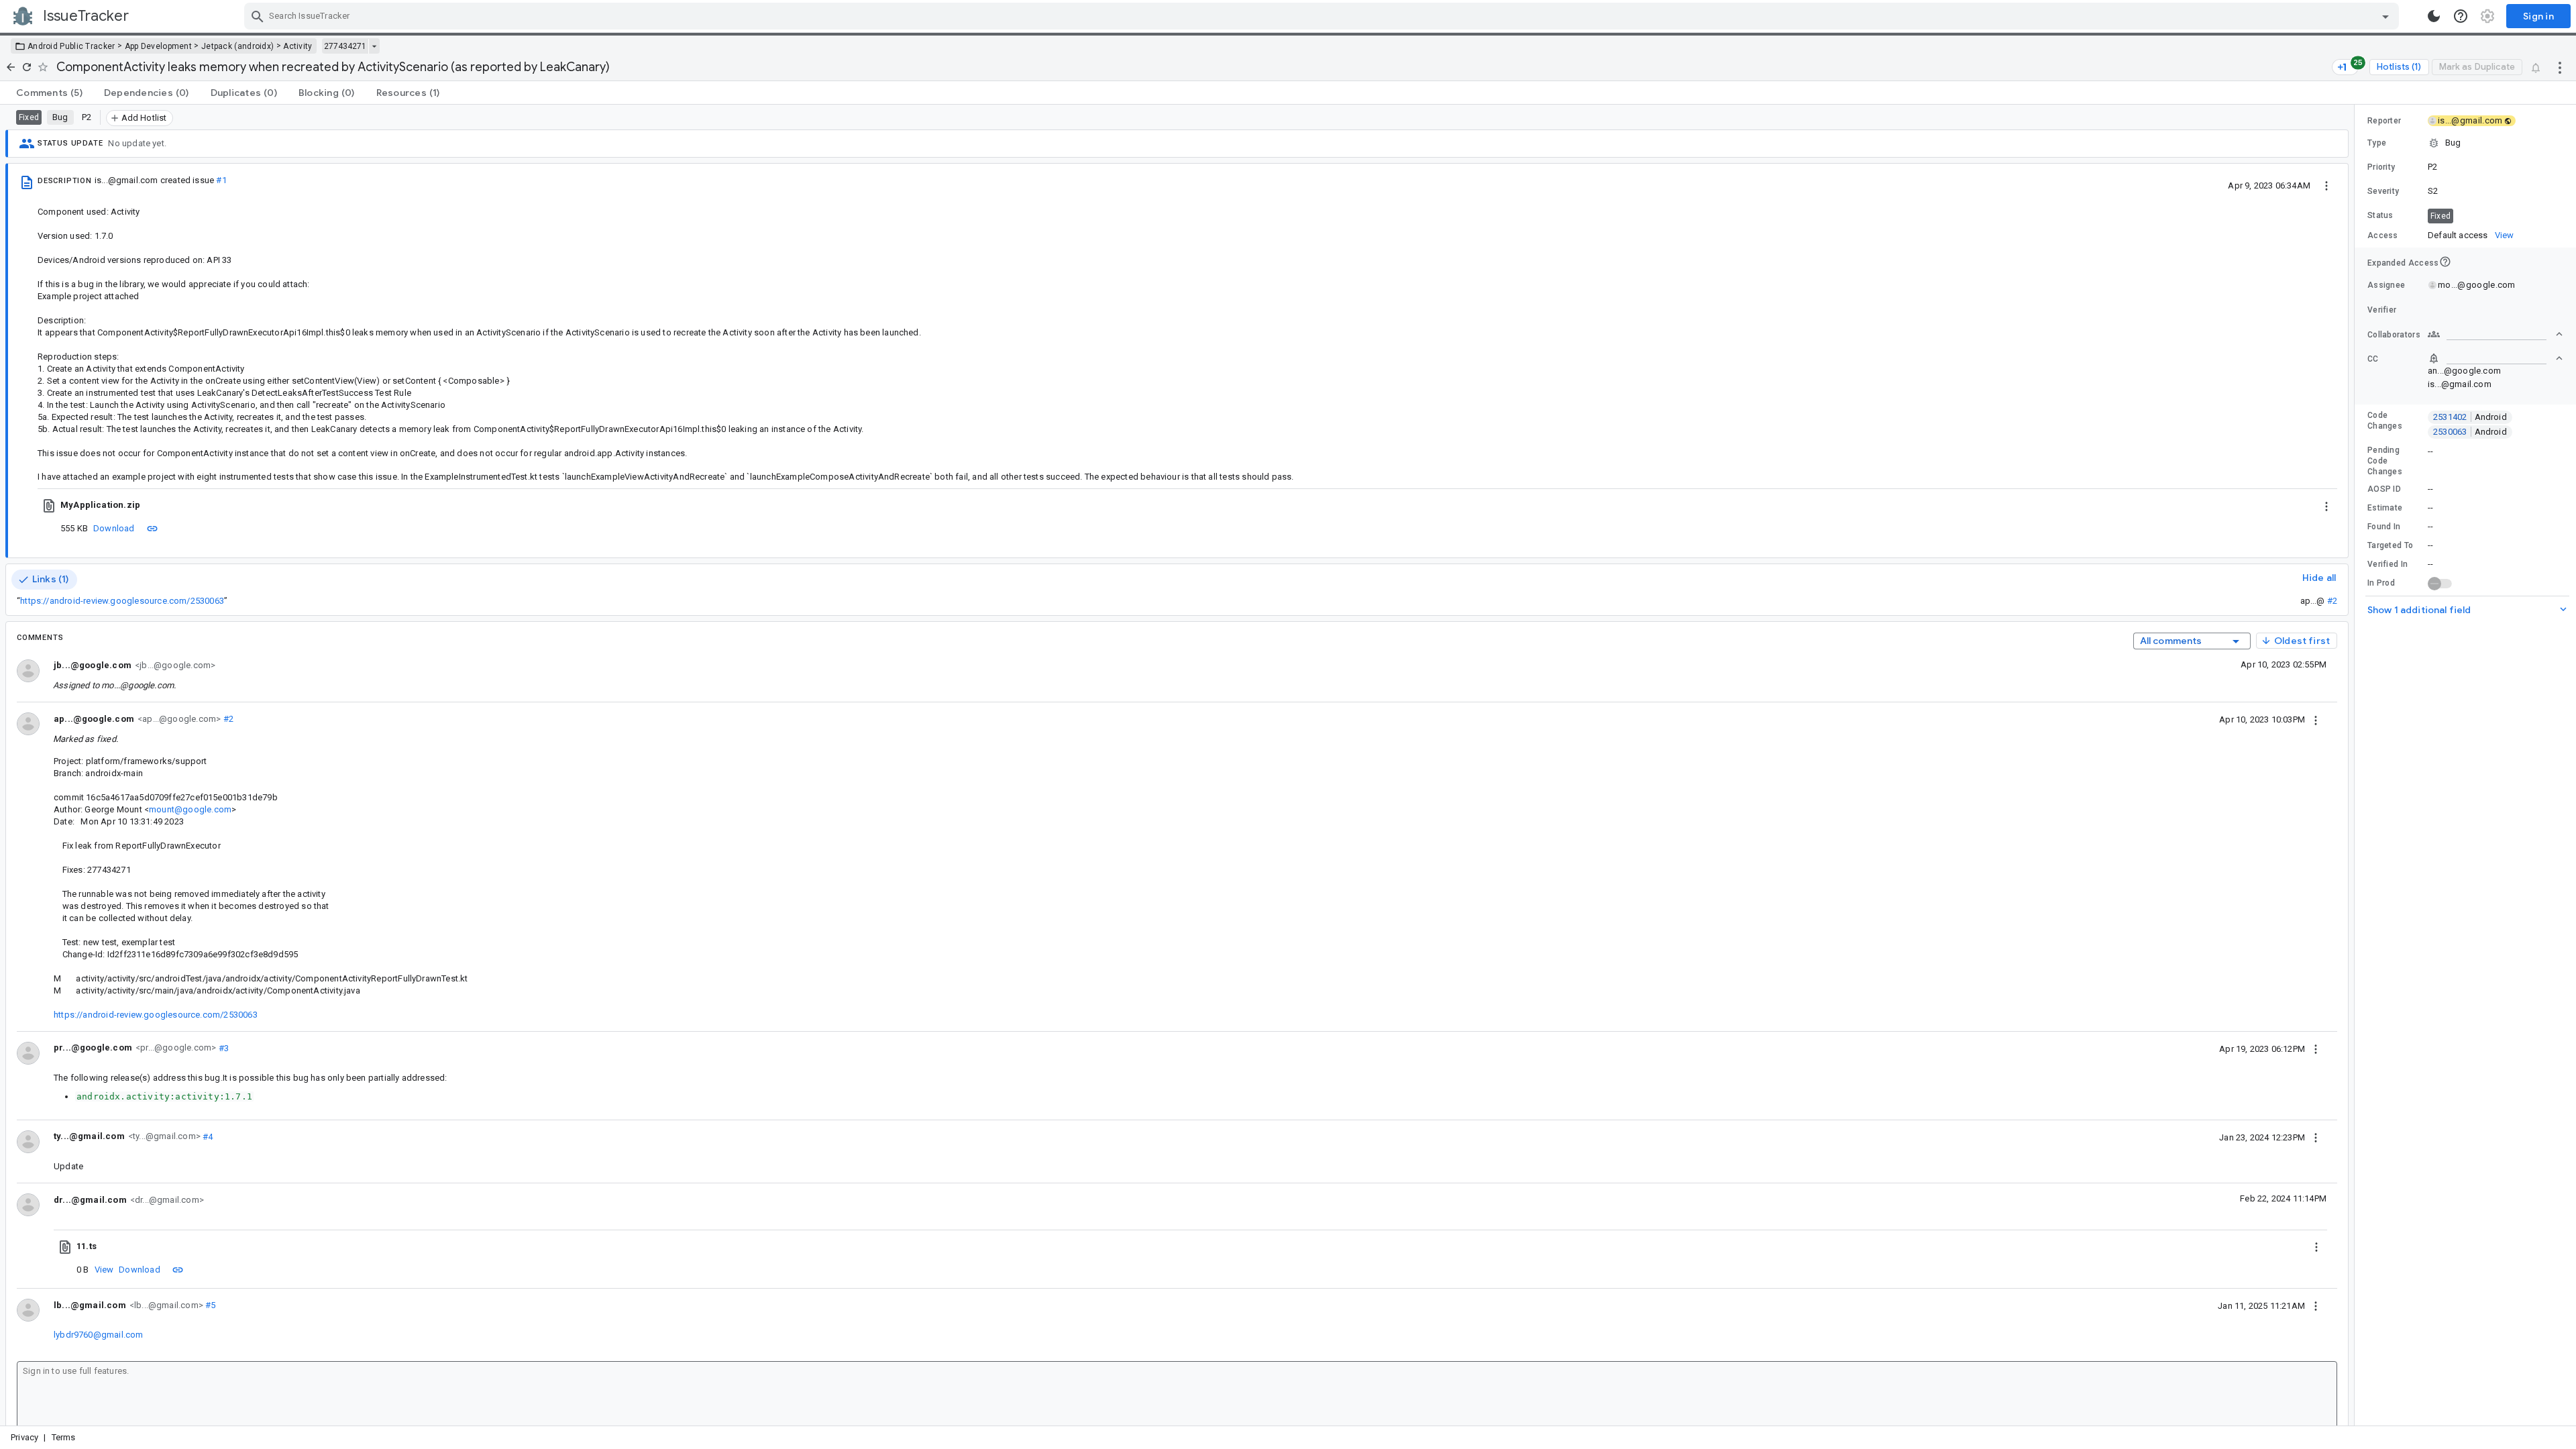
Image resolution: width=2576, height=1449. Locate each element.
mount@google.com (190, 809)
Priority (2381, 167)
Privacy (24, 1437)
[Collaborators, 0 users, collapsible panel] (2495, 334)
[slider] (2357, 765)
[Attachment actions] (2326, 505)
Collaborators (2394, 335)
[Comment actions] (2316, 719)
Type (2377, 143)
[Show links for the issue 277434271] (374, 46)
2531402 (2470, 417)
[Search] (258, 16)
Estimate (2385, 508)
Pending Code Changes (2385, 461)
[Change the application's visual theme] (2434, 16)
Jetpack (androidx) (237, 46)
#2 (2332, 601)
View (104, 1270)
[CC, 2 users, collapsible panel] (2495, 358)
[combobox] (1323, 16)
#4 (207, 1136)
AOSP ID (2384, 489)
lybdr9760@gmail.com (99, 1335)
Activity (298, 46)
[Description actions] (2326, 185)
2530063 (2470, 432)
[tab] (49, 93)
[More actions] (2560, 67)
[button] (2465, 143)
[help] (2461, 16)
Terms (64, 1437)
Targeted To (2390, 545)
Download (114, 528)
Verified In (2387, 564)
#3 (222, 1048)
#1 (221, 180)
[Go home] (11, 67)
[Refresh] (27, 67)
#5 (210, 1305)
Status (2380, 215)
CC (2373, 359)
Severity (2383, 191)
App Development (159, 46)
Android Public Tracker (71, 46)
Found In (2384, 527)
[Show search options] (2385, 16)
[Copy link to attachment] (152, 528)
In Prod (2381, 583)
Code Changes (2385, 421)
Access (2383, 235)
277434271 (345, 46)
